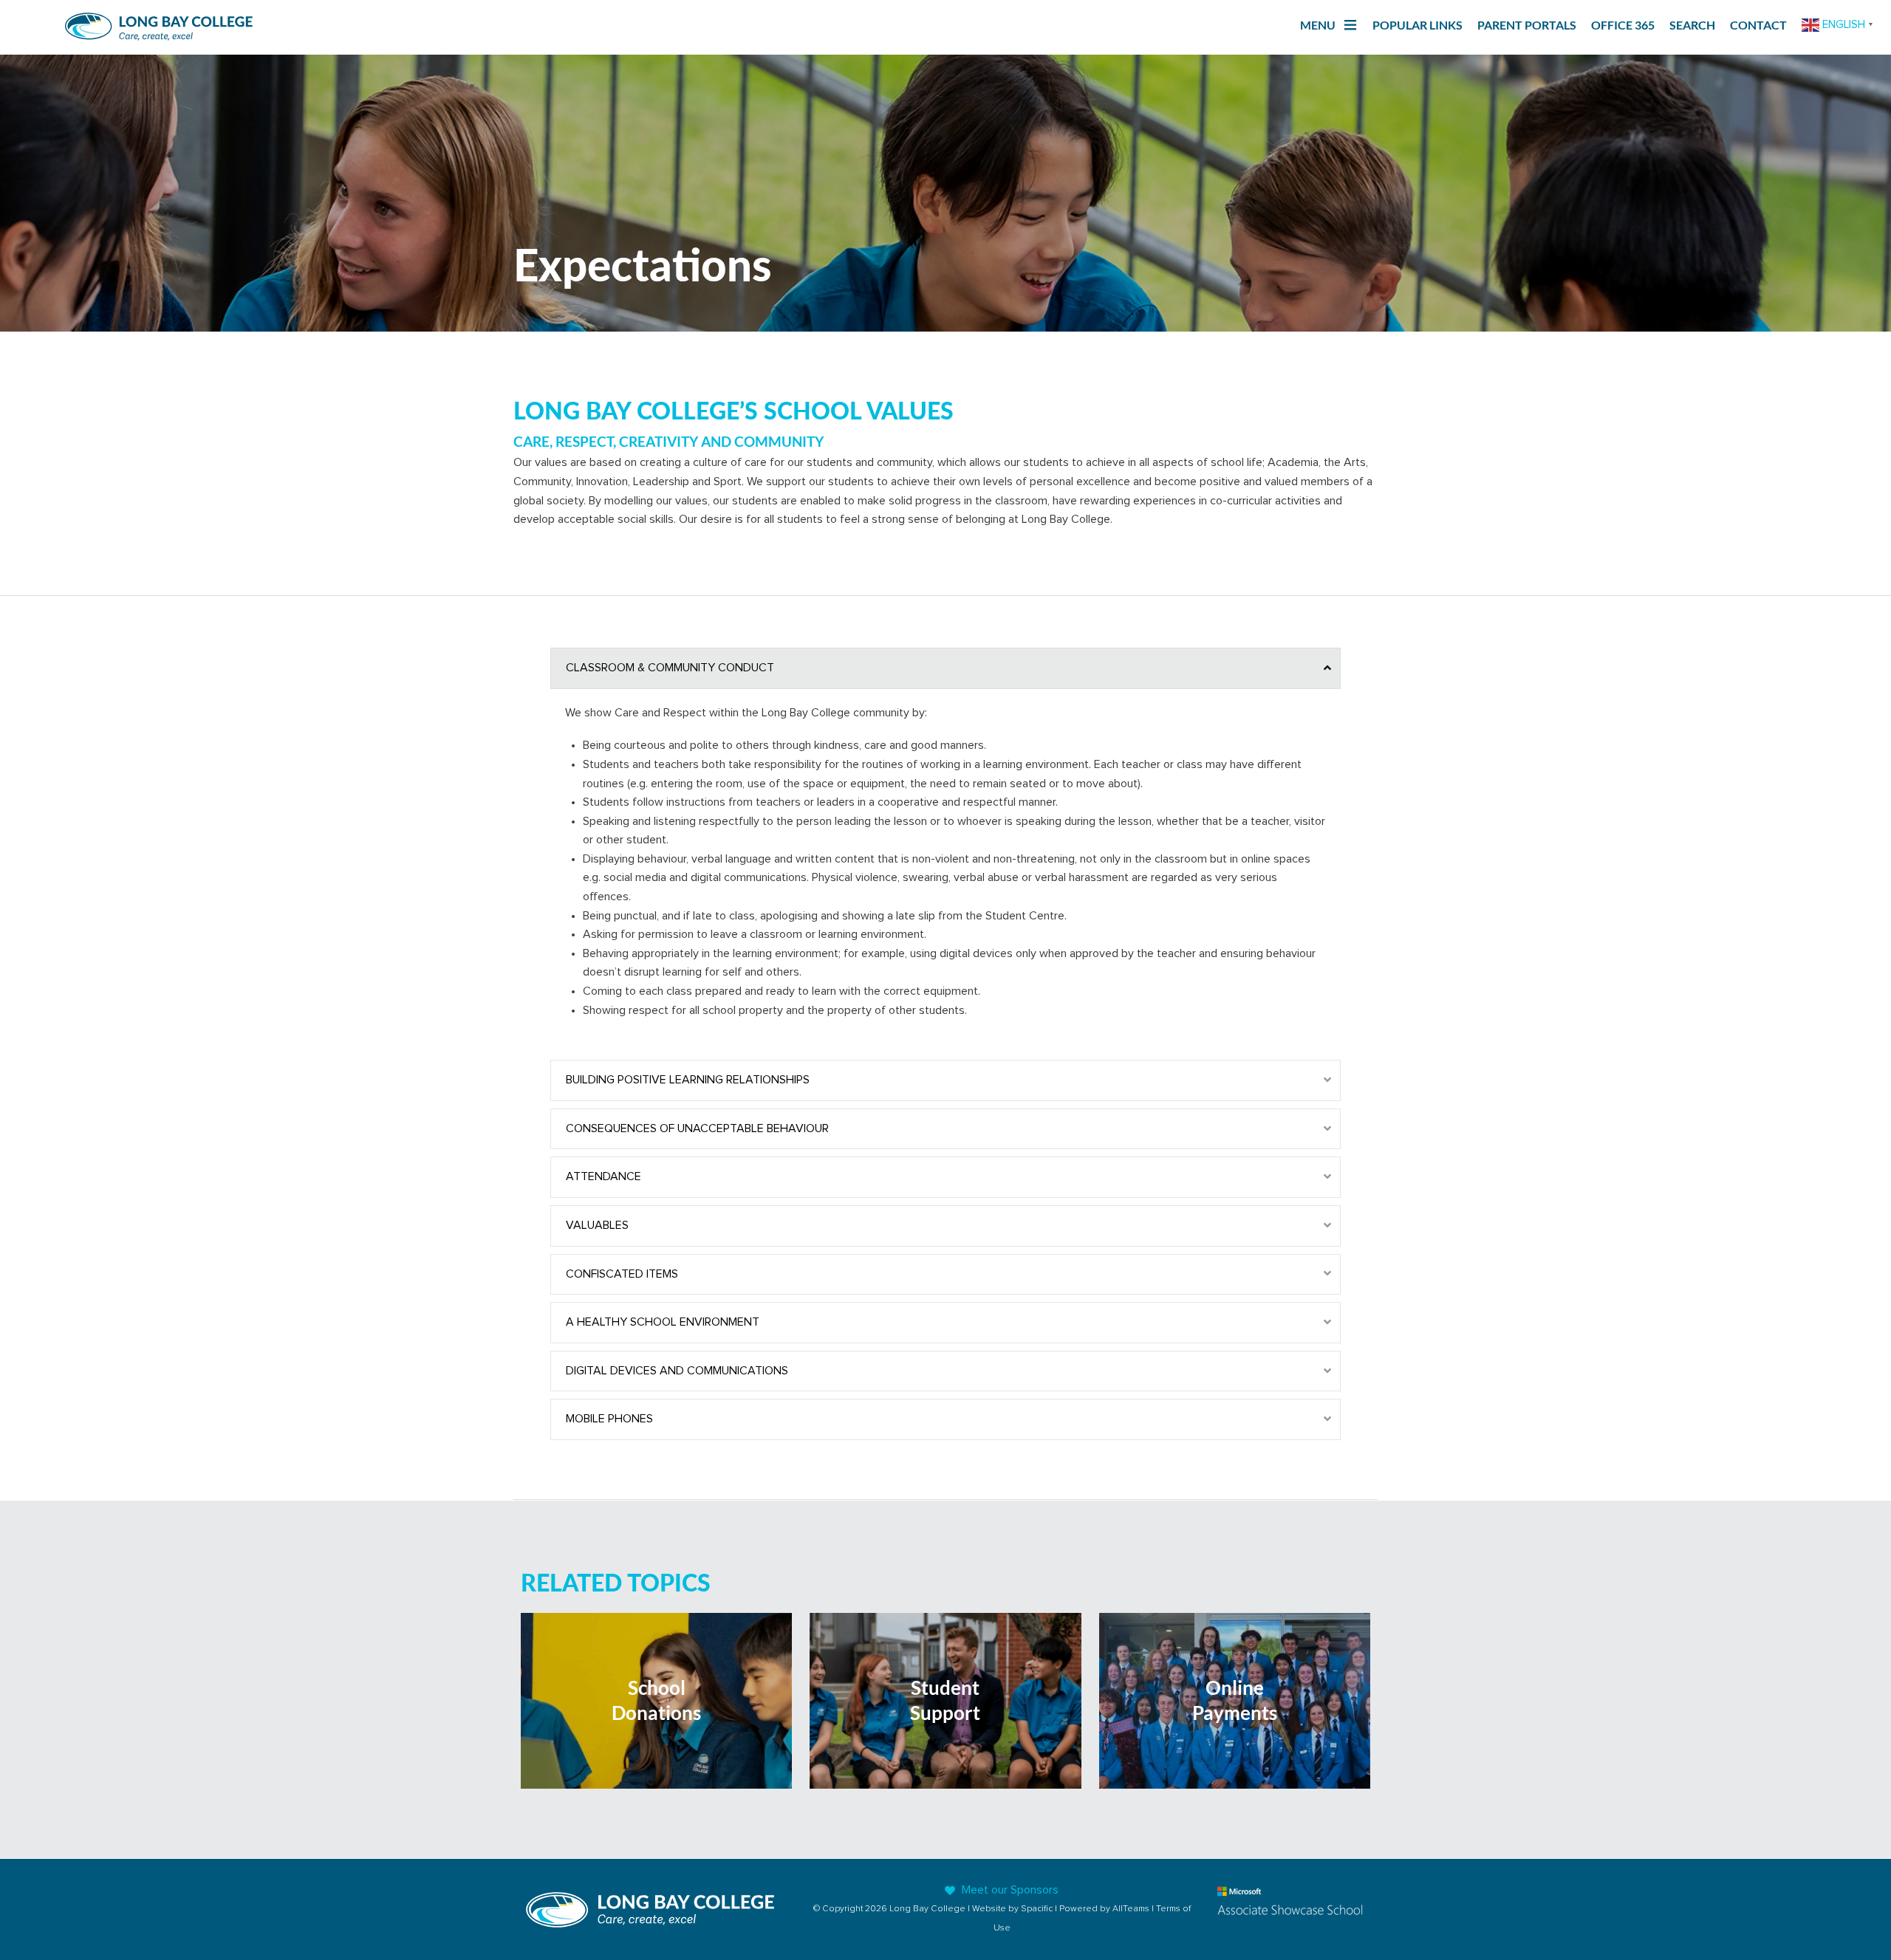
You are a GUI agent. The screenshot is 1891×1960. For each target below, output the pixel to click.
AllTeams (1131, 1909)
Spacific (1037, 1909)
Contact (1758, 25)
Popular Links (1418, 25)
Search (1692, 25)
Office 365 (1623, 25)
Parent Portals (1527, 25)
